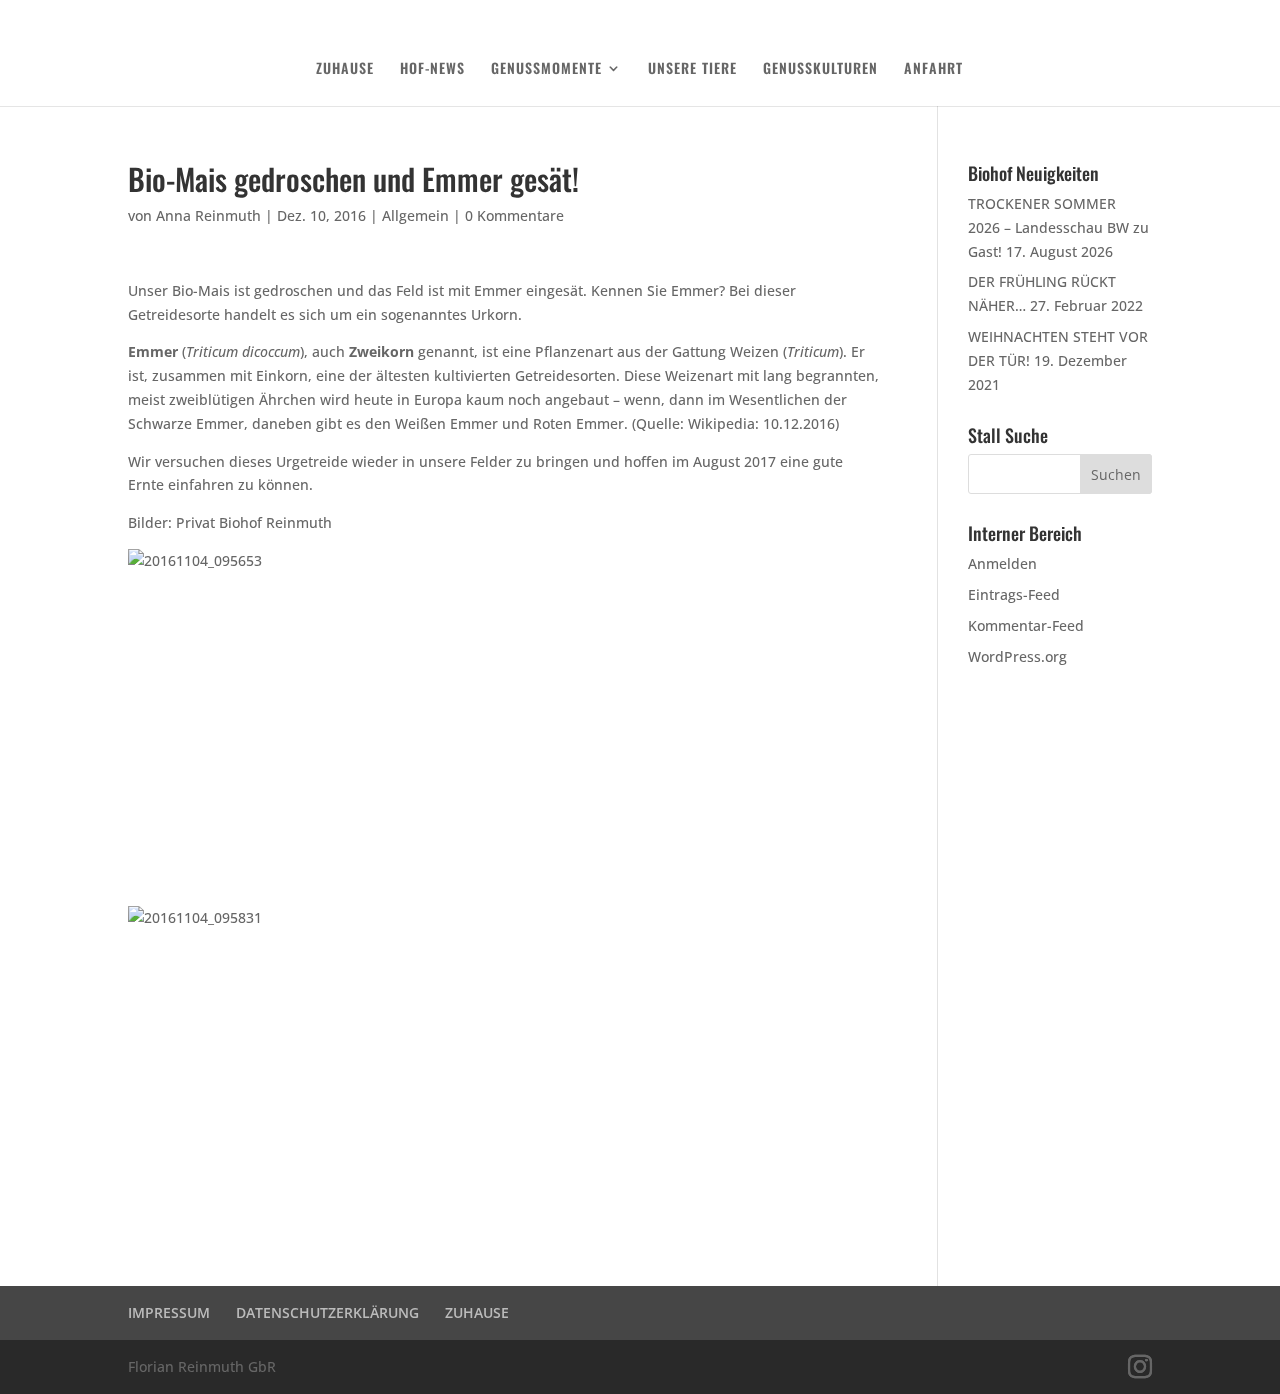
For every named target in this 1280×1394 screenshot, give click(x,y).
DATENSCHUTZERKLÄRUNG (1046, 16)
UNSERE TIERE (692, 69)
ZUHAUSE (345, 69)
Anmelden (1002, 563)
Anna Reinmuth (208, 215)
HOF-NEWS (432, 69)
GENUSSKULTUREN (820, 69)
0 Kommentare (514, 215)
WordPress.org (1017, 656)
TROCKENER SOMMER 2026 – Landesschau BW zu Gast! (1058, 227)
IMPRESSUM (169, 1312)
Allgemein (415, 215)
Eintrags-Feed (1014, 594)
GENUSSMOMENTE (546, 69)
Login (1139, 16)
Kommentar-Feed (1026, 625)
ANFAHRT (933, 69)
